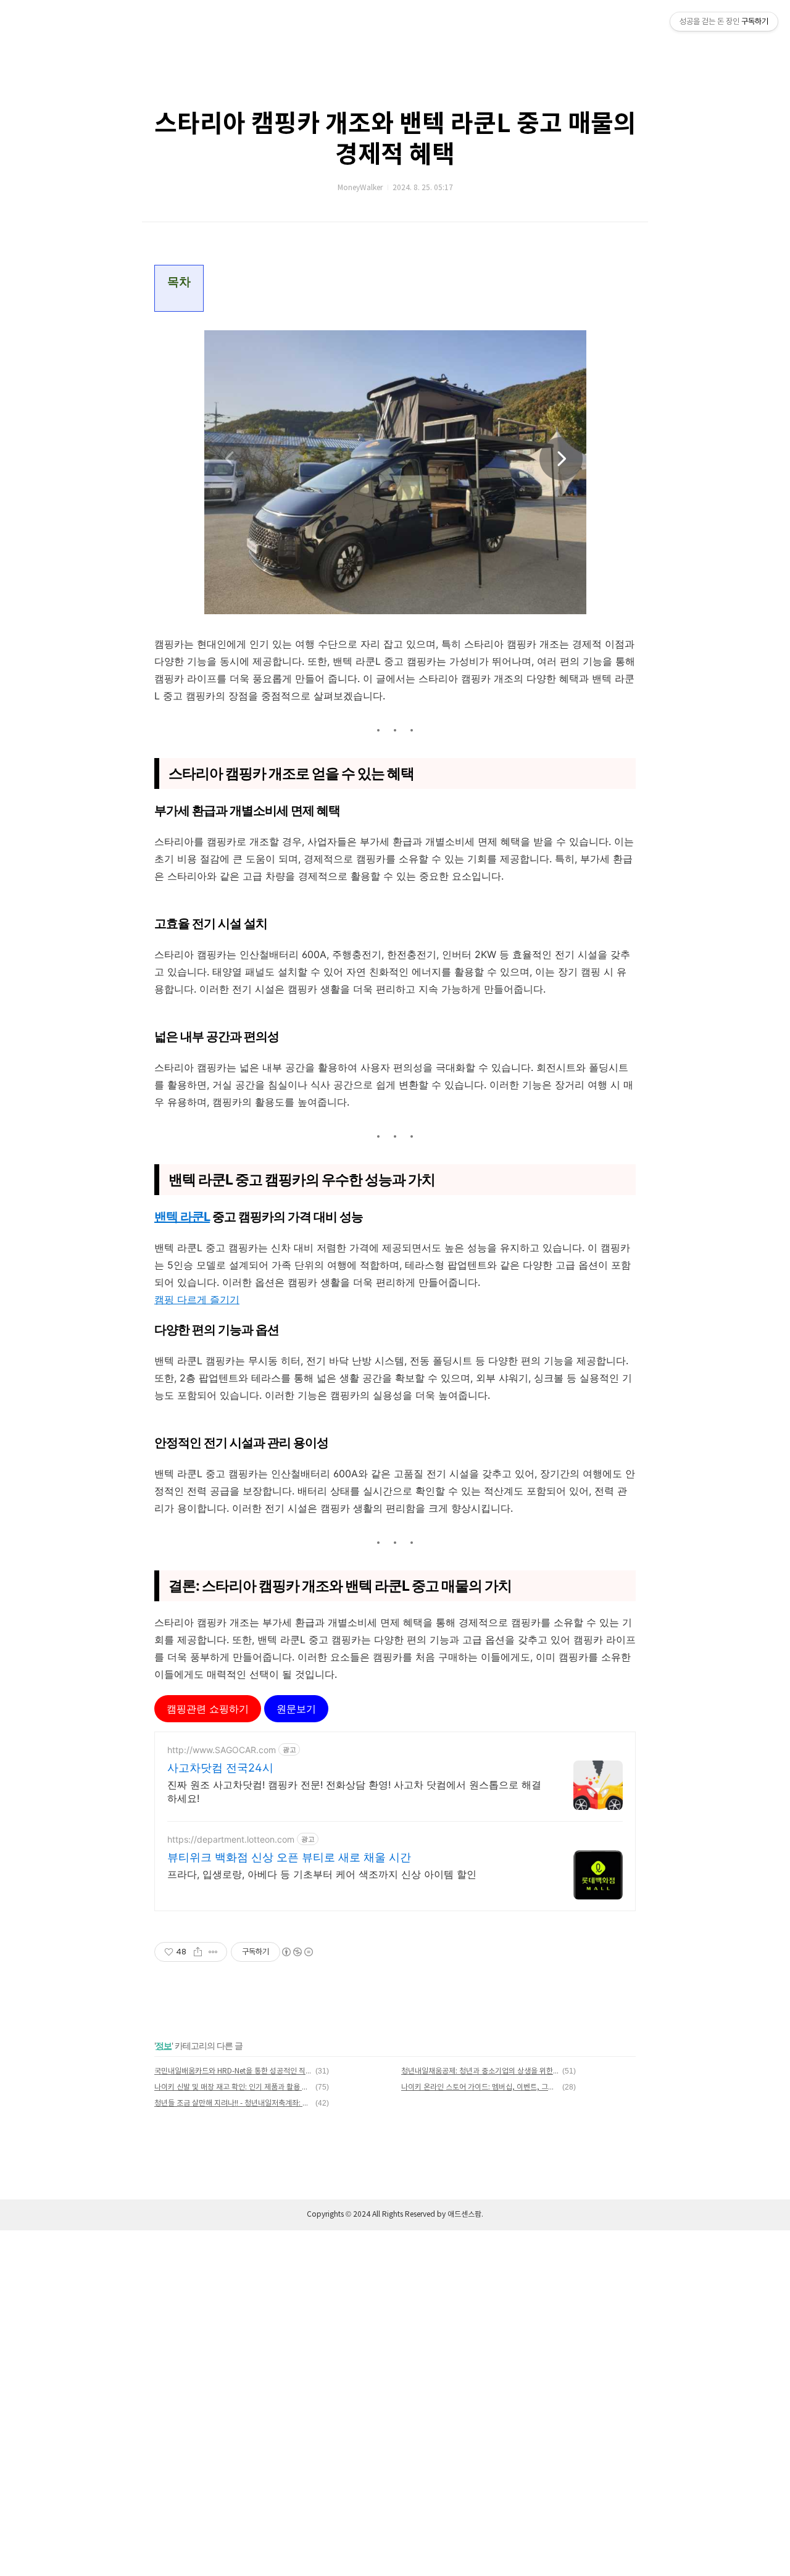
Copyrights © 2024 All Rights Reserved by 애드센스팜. (395, 2215)
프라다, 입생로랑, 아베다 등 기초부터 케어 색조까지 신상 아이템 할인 (322, 1874)
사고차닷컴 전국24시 (220, 1768)
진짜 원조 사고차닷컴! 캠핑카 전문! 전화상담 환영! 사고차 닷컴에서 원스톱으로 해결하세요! (354, 1791)
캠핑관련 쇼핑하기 (208, 1709)
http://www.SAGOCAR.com (222, 1750)
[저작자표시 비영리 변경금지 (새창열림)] (297, 1952)
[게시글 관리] (213, 1952)
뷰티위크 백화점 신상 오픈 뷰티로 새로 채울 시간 (289, 1857)
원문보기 (296, 1709)
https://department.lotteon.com (231, 1839)
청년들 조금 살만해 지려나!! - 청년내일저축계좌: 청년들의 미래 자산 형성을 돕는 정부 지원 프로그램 (233, 2103)
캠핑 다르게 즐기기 (197, 1299)
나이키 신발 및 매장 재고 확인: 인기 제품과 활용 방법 (233, 2087)
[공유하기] (198, 1952)
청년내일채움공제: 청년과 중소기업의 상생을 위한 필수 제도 (480, 2071)
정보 (164, 2045)
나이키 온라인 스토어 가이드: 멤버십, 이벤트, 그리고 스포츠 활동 (480, 2087)
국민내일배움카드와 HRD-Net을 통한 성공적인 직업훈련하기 (233, 2071)
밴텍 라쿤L (182, 1217)
